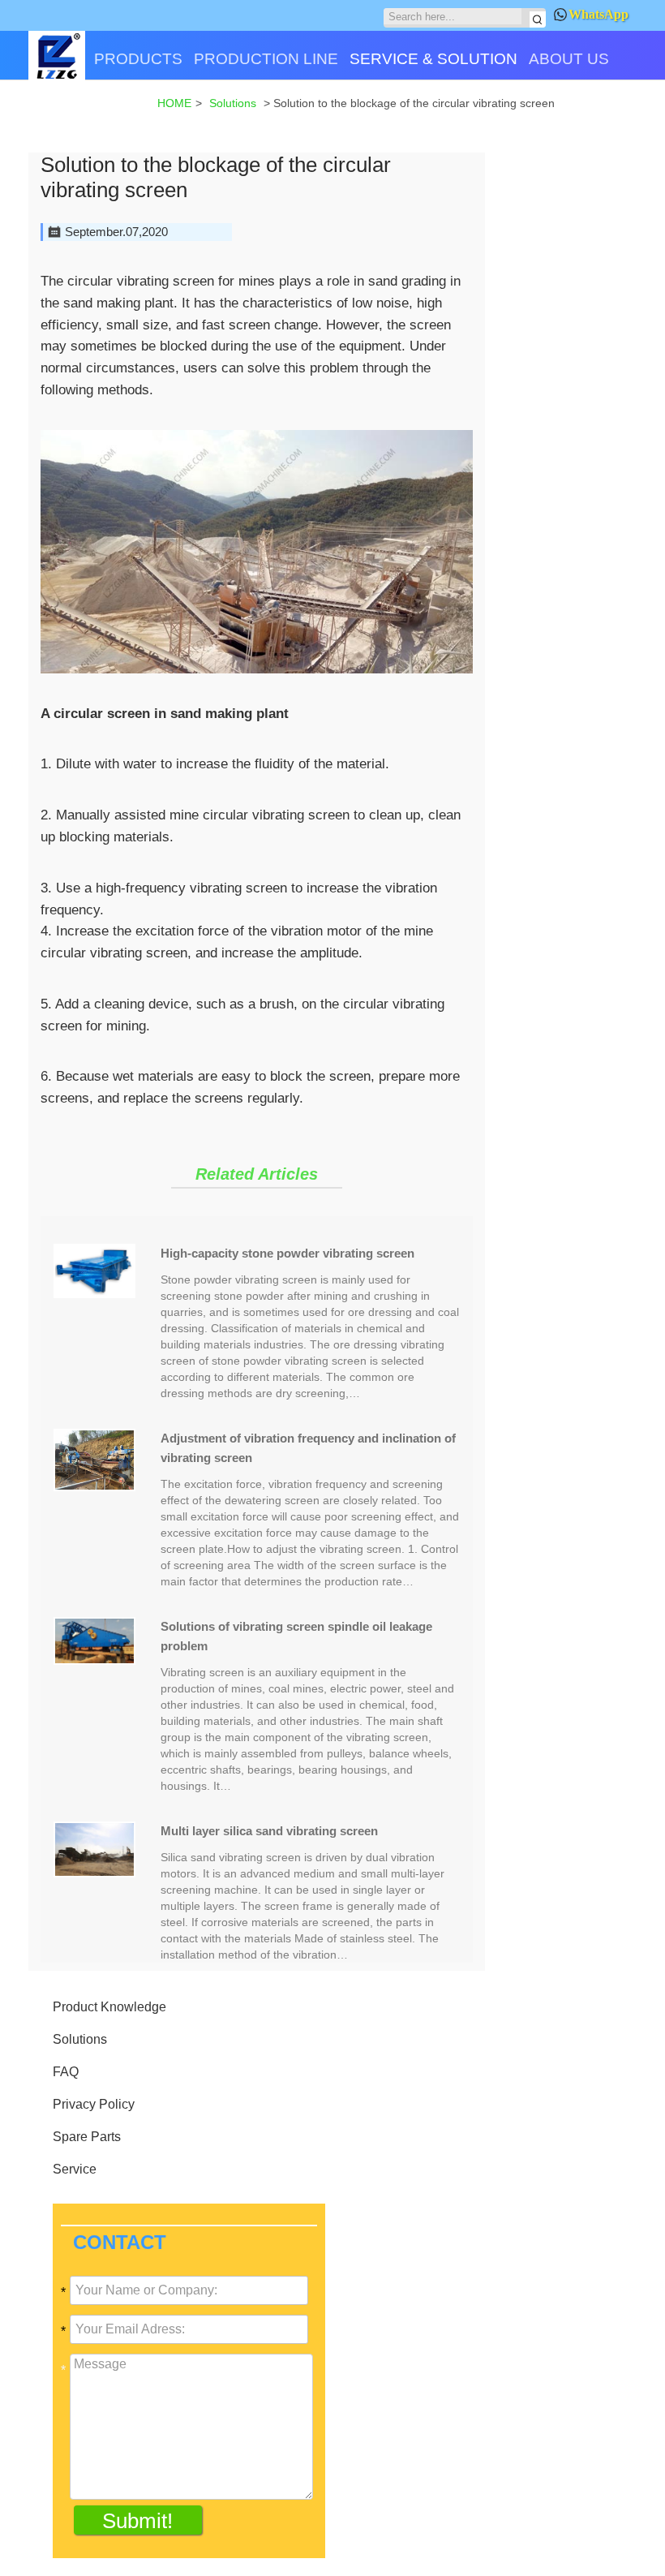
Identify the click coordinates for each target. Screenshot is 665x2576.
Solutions (80, 2039)
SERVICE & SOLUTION (433, 59)
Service (75, 2169)
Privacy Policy (94, 2104)
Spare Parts (87, 2137)
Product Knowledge (109, 2007)
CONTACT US (85, 116)
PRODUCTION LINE (266, 59)
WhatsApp (598, 14)
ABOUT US (569, 59)
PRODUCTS (138, 59)
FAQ (66, 2072)
